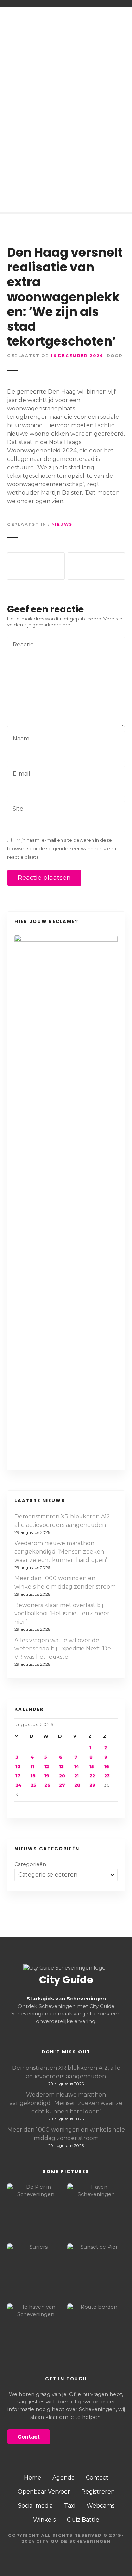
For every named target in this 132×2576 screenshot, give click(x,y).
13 (61, 1767)
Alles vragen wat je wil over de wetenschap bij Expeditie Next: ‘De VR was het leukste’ (63, 1649)
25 (33, 1785)
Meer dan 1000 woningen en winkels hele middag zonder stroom (65, 1582)
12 (47, 1767)
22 (92, 1776)
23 (107, 1776)
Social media (35, 2506)
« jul (31, 1807)
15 (92, 1767)
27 (62, 1785)
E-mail (20, 774)
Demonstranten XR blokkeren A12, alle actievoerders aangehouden (63, 1521)
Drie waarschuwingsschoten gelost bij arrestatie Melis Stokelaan (96, 566)
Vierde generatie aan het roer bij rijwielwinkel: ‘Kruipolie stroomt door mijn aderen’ (36, 566)
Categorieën (30, 1864)
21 (77, 1776)
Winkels (44, 2520)
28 (77, 1785)
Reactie (21, 645)
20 (62, 1776)
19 (47, 1776)
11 (32, 1767)
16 (107, 1767)
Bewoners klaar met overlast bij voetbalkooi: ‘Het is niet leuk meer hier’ (62, 1614)
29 (92, 1785)
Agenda (64, 2478)
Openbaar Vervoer (44, 2492)
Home (33, 2478)
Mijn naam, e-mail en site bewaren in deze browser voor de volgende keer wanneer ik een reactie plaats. (62, 849)
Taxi (70, 2506)
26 (47, 1785)
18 (33, 1776)
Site (18, 809)
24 (18, 1785)
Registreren (98, 2492)
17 (18, 1776)
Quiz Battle (83, 2520)
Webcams (100, 2506)
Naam (19, 739)
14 (77, 1767)
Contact (97, 2478)
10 (18, 1767)
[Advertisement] (66, 135)
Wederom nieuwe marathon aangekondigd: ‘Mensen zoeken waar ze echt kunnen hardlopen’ (61, 1552)
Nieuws (62, 524)
